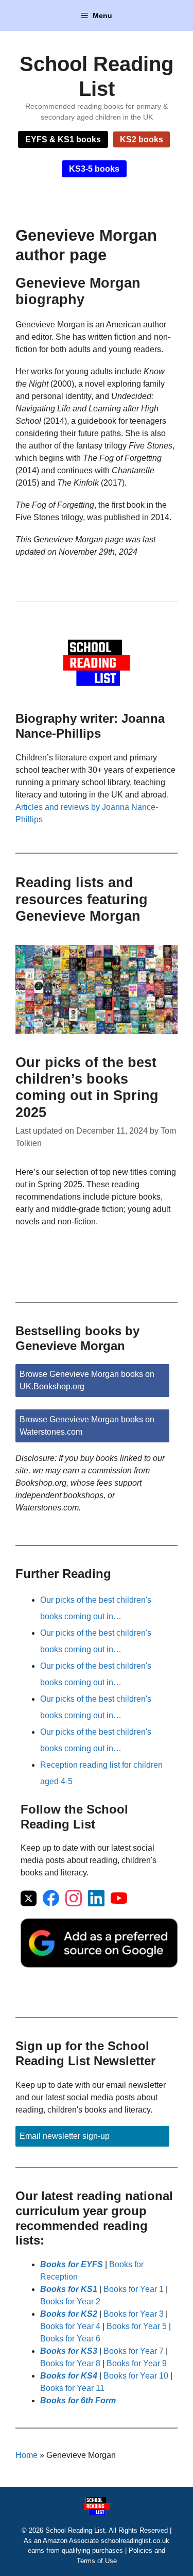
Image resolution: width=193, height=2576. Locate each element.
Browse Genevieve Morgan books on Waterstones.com (87, 1426)
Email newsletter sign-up (65, 2136)
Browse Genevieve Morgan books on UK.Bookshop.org (87, 1380)
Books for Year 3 (134, 2314)
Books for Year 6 (70, 2339)
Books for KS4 (69, 2376)
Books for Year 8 (70, 2363)
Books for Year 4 (70, 2326)
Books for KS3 (69, 2351)
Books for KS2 (69, 2314)
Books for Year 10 (136, 2376)
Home (27, 2455)
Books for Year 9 (137, 2363)
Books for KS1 (69, 2289)
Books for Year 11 (72, 2388)
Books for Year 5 (137, 2326)
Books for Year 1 (134, 2289)
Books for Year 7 (134, 2351)
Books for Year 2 (70, 2301)
